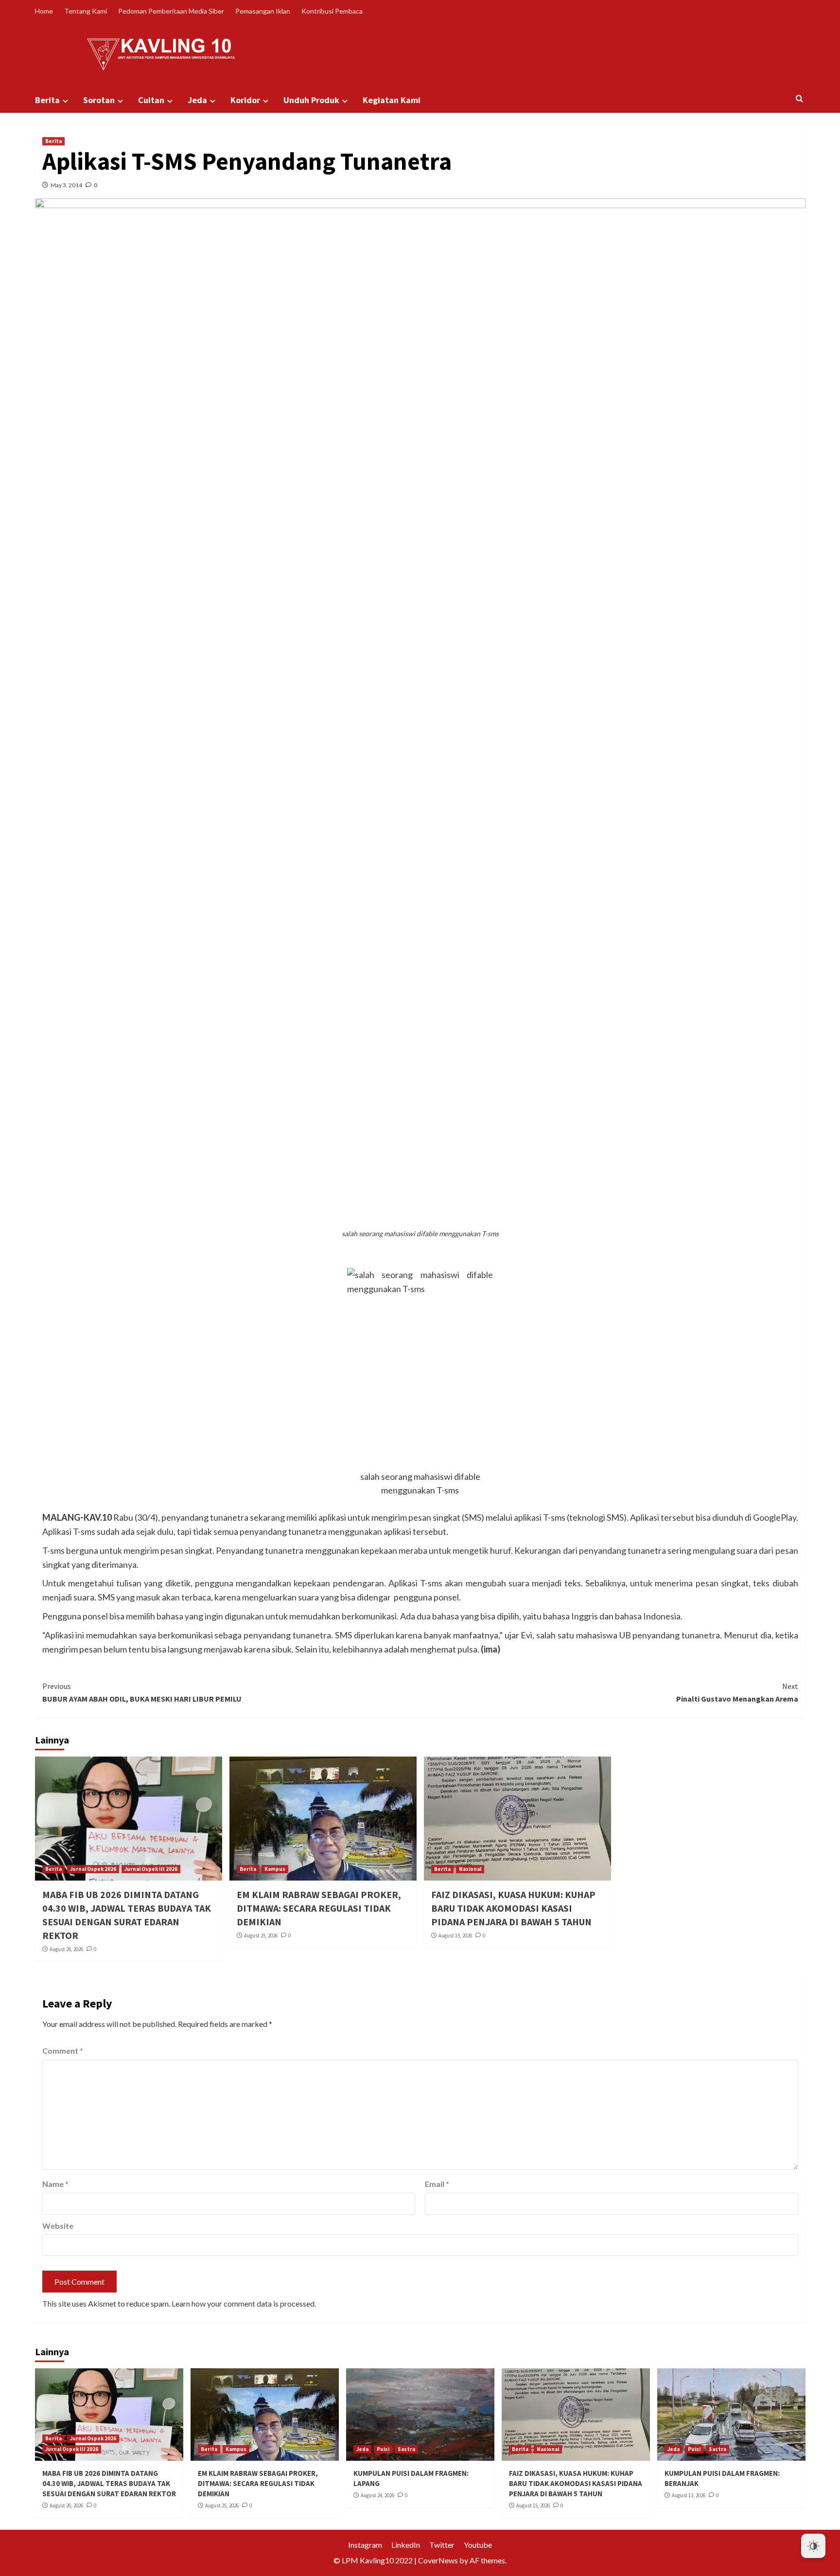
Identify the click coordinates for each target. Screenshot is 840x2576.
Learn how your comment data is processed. (244, 2303)
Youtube (478, 2545)
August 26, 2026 (66, 1949)
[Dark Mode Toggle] (813, 2546)
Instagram (365, 2545)
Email (437, 2184)
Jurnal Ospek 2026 (93, 1869)
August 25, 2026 (261, 1936)
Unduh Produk (311, 100)
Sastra (406, 2449)
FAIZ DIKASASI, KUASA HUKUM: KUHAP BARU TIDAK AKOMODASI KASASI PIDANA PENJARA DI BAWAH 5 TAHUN (513, 1908)
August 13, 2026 (689, 2495)
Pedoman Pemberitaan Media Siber (171, 11)
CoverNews (438, 2560)
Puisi (383, 2449)
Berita (47, 100)
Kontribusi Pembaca (332, 11)
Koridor (245, 100)
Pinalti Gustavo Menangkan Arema (737, 1692)
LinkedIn (406, 2545)
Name (55, 2184)
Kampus (275, 1869)
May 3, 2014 (66, 185)
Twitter (442, 2545)
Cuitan (151, 100)
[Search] (799, 99)
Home (44, 11)
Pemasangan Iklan (263, 11)
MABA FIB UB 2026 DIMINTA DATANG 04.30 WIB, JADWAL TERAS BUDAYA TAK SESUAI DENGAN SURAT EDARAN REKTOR (109, 2483)
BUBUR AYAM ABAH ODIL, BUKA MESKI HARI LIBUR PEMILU (142, 1692)
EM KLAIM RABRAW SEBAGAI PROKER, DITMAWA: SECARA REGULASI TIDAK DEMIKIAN (319, 1908)
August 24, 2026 (377, 2495)
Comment (63, 2051)
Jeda (197, 100)
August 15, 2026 (455, 1936)
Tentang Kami (86, 11)
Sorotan (99, 100)
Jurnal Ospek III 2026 (151, 1869)
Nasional (470, 1869)
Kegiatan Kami (392, 100)
